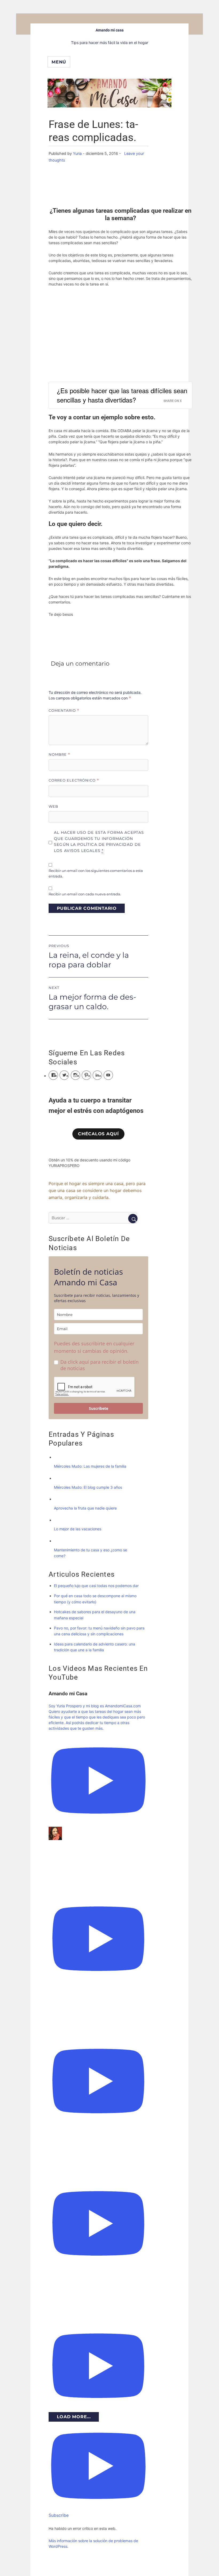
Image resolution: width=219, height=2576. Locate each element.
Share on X (173, 401)
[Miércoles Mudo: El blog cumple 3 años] (59, 1478)
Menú (59, 62)
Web (53, 806)
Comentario (64, 711)
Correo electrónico (74, 780)
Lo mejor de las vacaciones (78, 1529)
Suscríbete (99, 1408)
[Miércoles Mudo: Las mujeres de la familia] (59, 1457)
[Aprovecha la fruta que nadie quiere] (59, 1499)
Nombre (59, 754)
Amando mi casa (110, 30)
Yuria (77, 153)
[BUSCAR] (133, 1219)
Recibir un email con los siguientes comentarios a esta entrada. (96, 873)
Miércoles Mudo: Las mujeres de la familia (90, 1466)
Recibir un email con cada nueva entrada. (85, 894)
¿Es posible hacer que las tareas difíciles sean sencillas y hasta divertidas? (122, 395)
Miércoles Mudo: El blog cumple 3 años (88, 1487)
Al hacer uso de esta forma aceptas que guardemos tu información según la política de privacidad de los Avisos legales (99, 842)
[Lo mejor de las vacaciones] (59, 1520)
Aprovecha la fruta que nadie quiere (85, 1508)
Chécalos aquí (98, 1134)
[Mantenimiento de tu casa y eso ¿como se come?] (59, 1541)
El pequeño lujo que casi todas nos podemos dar (96, 1586)
